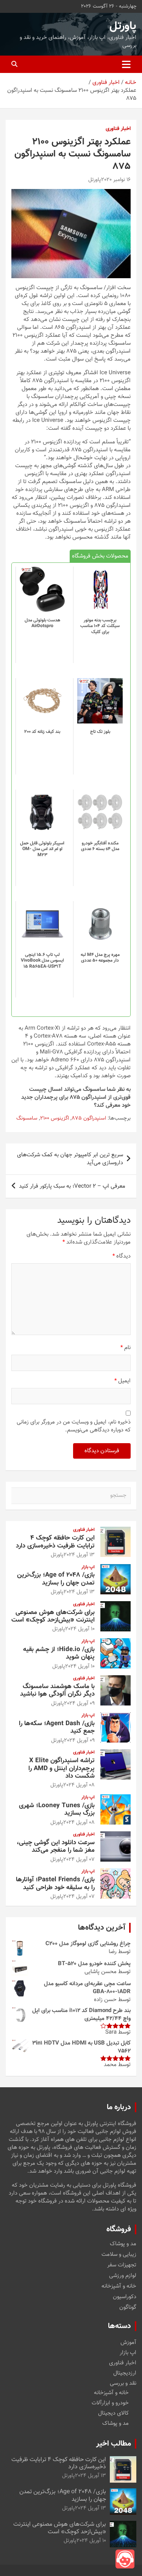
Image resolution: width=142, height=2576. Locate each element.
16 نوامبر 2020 (116, 180)
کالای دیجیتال (113, 2413)
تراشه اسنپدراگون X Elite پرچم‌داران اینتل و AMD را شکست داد (62, 1768)
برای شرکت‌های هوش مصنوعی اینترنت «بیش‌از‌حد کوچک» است (53, 1616)
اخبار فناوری (118, 129)
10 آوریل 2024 (80, 1629)
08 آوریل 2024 (79, 1785)
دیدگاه (122, 1256)
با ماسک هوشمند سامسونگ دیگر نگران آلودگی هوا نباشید (57, 1690)
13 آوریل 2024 (79, 1555)
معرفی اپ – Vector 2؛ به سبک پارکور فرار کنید (72, 1186)
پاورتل (123, 26)
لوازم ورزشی (123, 2276)
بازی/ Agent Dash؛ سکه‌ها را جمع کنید (57, 1727)
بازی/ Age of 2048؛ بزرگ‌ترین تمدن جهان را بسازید (56, 1579)
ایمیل (122, 1381)
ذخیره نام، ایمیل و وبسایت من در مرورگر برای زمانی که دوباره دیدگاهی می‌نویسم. (74, 1426)
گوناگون (128, 2308)
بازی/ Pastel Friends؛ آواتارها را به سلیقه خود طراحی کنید (55, 1884)
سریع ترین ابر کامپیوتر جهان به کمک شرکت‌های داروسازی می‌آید (70, 1159)
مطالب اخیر (114, 2444)
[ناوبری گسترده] (126, 64)
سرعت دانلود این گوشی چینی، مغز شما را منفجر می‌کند (56, 1846)
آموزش (128, 2343)
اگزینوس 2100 (55, 1119)
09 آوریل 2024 (79, 1704)
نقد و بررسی (123, 2383)
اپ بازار (88, 1567)
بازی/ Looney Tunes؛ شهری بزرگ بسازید (57, 1809)
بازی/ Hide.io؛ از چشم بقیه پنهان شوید (59, 1653)
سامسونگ (27, 1119)
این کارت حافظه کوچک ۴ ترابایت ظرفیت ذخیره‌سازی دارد (55, 1542)
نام (126, 1348)
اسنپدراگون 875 (89, 1119)
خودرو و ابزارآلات (110, 2403)
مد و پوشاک (123, 2244)
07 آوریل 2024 (79, 1860)
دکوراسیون (125, 2297)
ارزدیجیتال (125, 2373)
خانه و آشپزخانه (119, 2286)
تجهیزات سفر (122, 2265)
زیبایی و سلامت (119, 2255)
